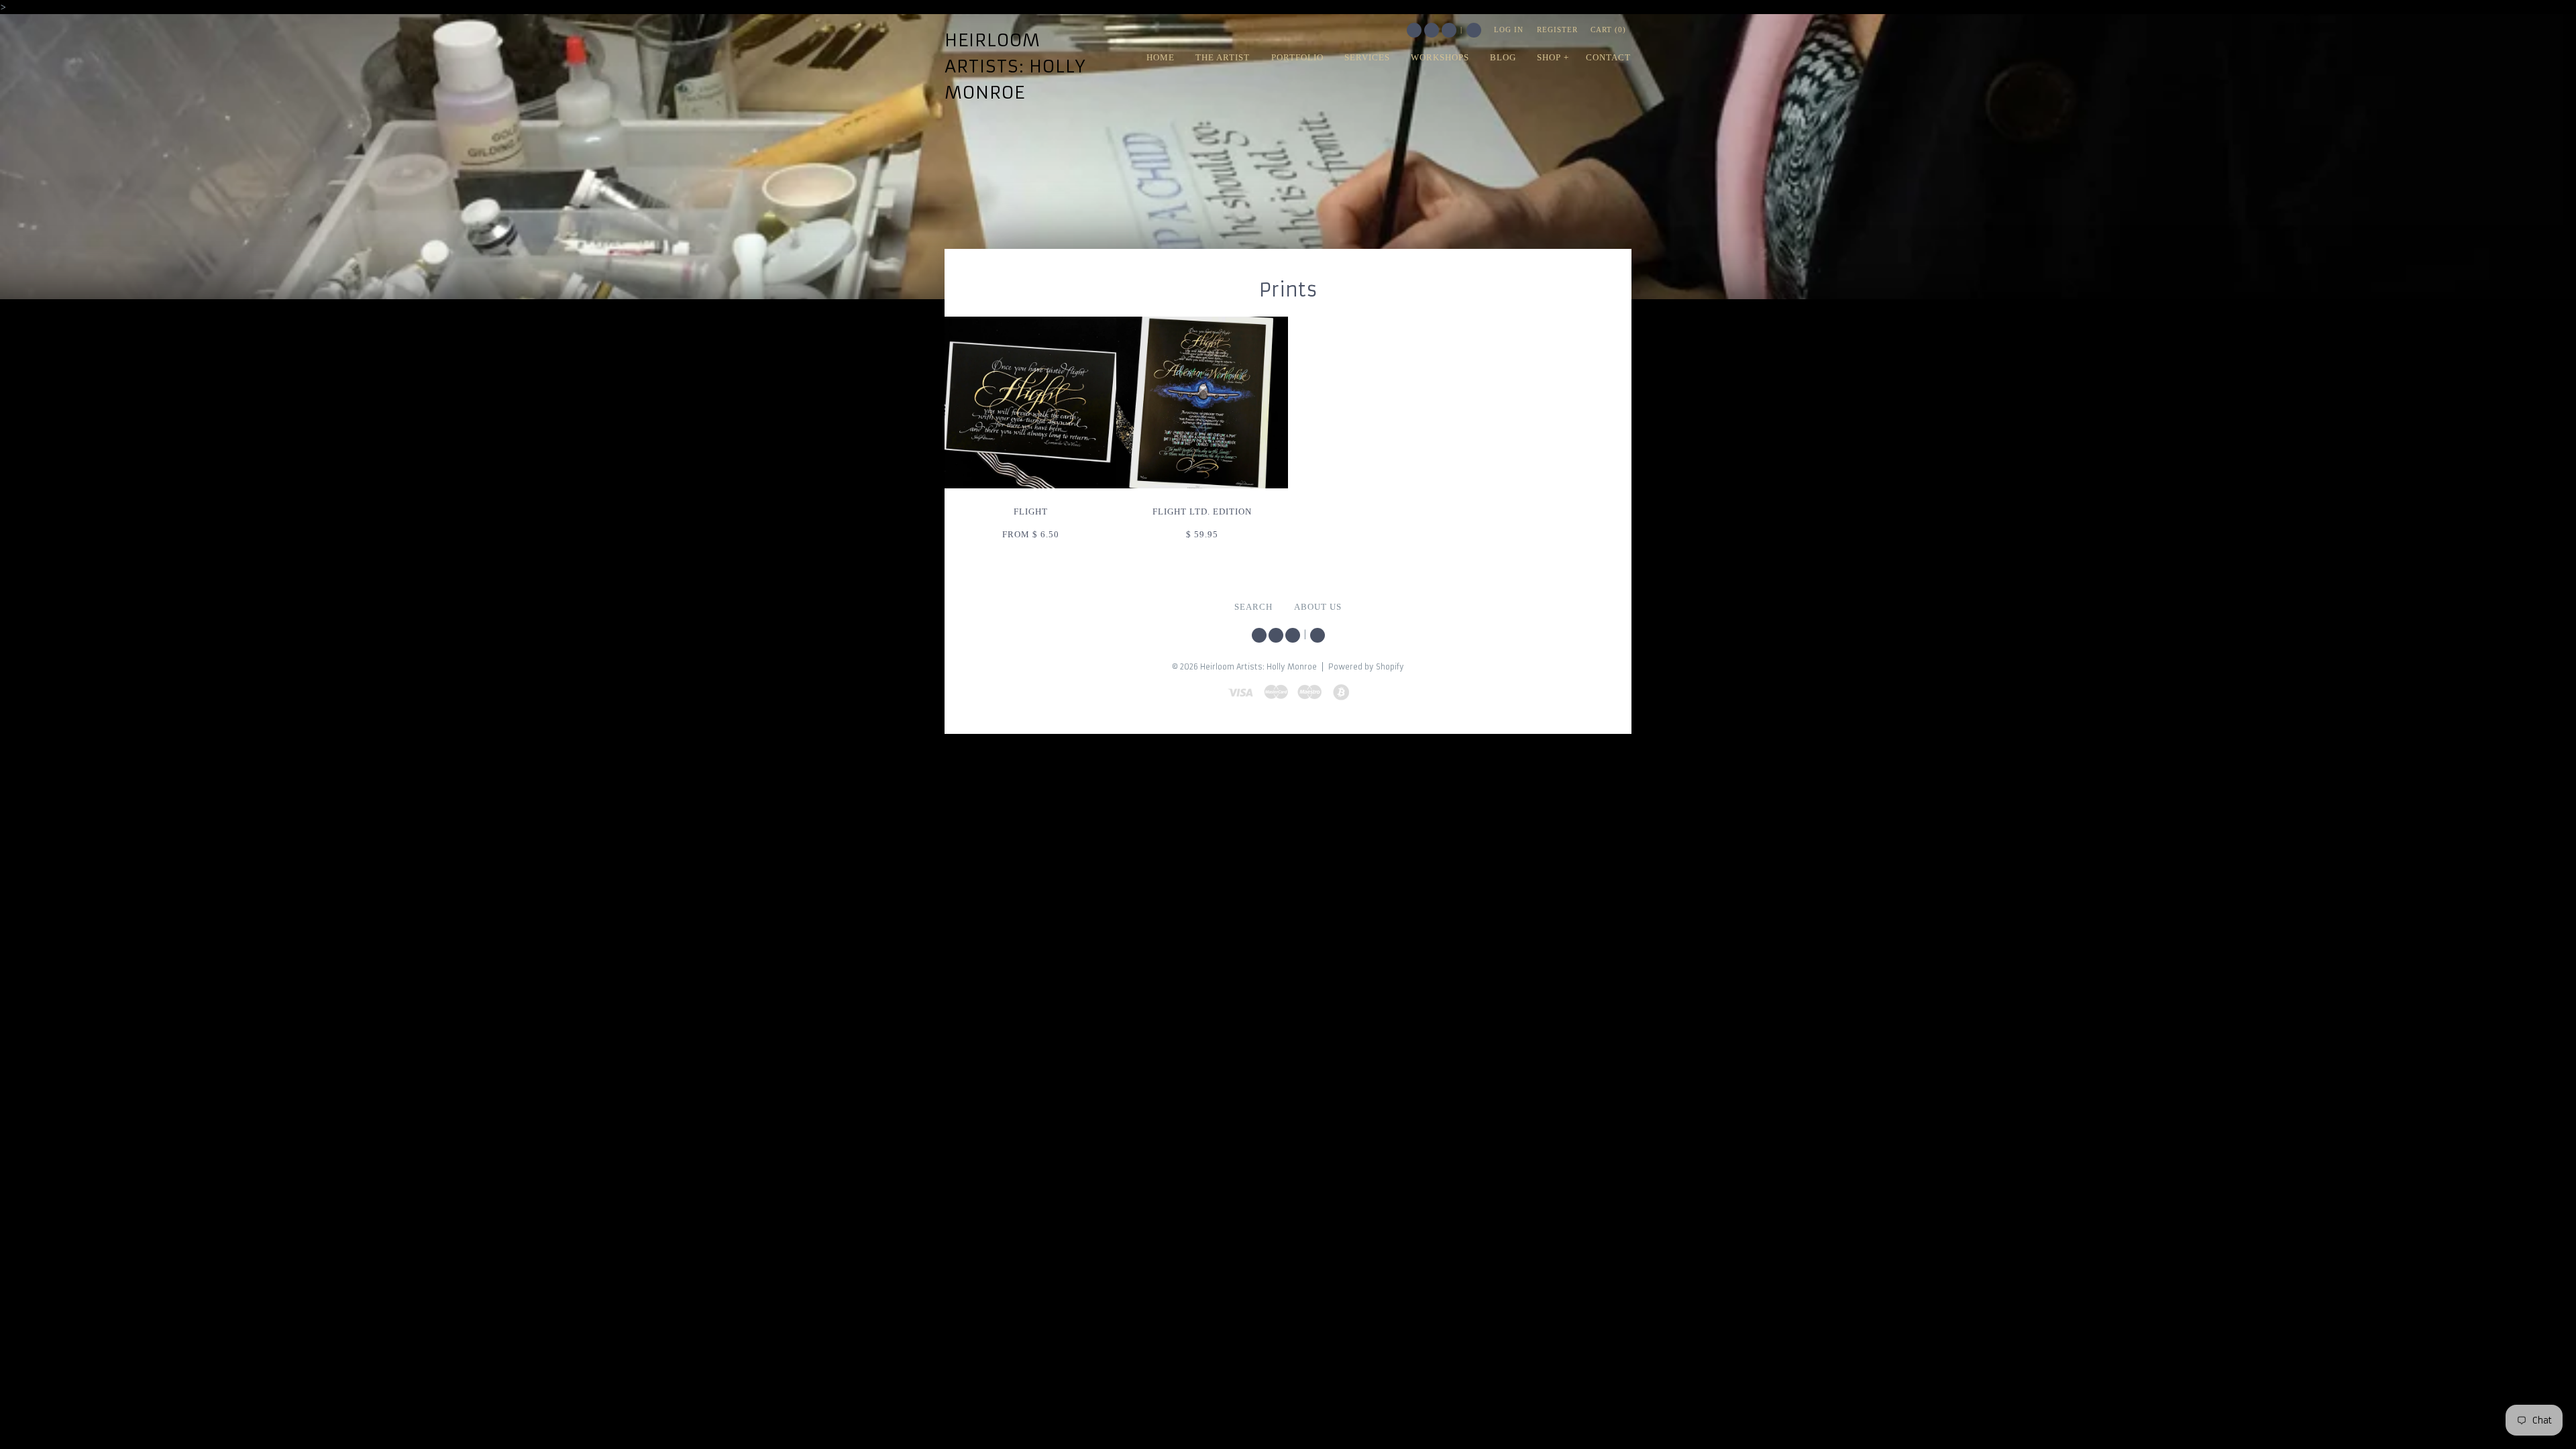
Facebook (1432, 30)
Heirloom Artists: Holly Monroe (1015, 66)
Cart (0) (1608, 30)
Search (1474, 30)
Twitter (1414, 30)
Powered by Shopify (1366, 667)
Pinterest (1449, 30)
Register (1557, 30)
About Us (1318, 607)
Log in (1509, 30)
